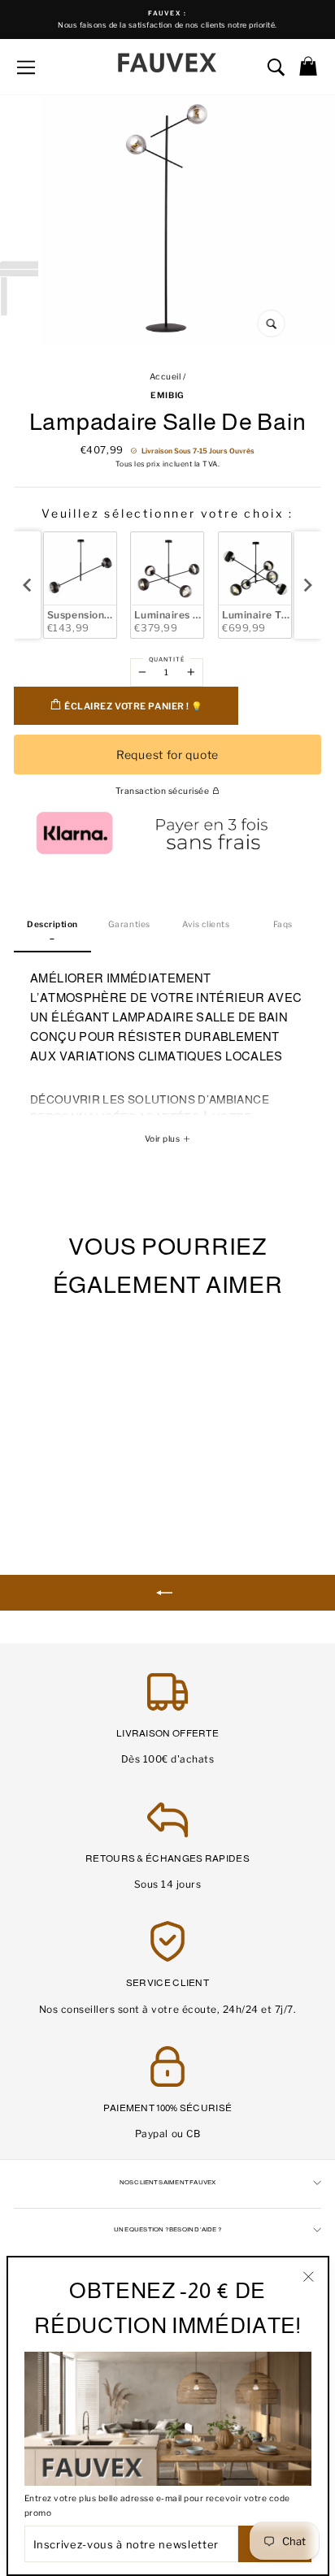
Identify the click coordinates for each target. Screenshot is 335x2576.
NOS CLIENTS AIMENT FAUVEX (168, 2182)
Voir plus (163, 1139)
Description (52, 924)
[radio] (80, 585)
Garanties (129, 924)
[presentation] (27, 585)
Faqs (283, 924)
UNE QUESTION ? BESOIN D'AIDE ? (167, 2229)
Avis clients (206, 924)
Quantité (167, 659)
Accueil (165, 377)
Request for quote (167, 755)
